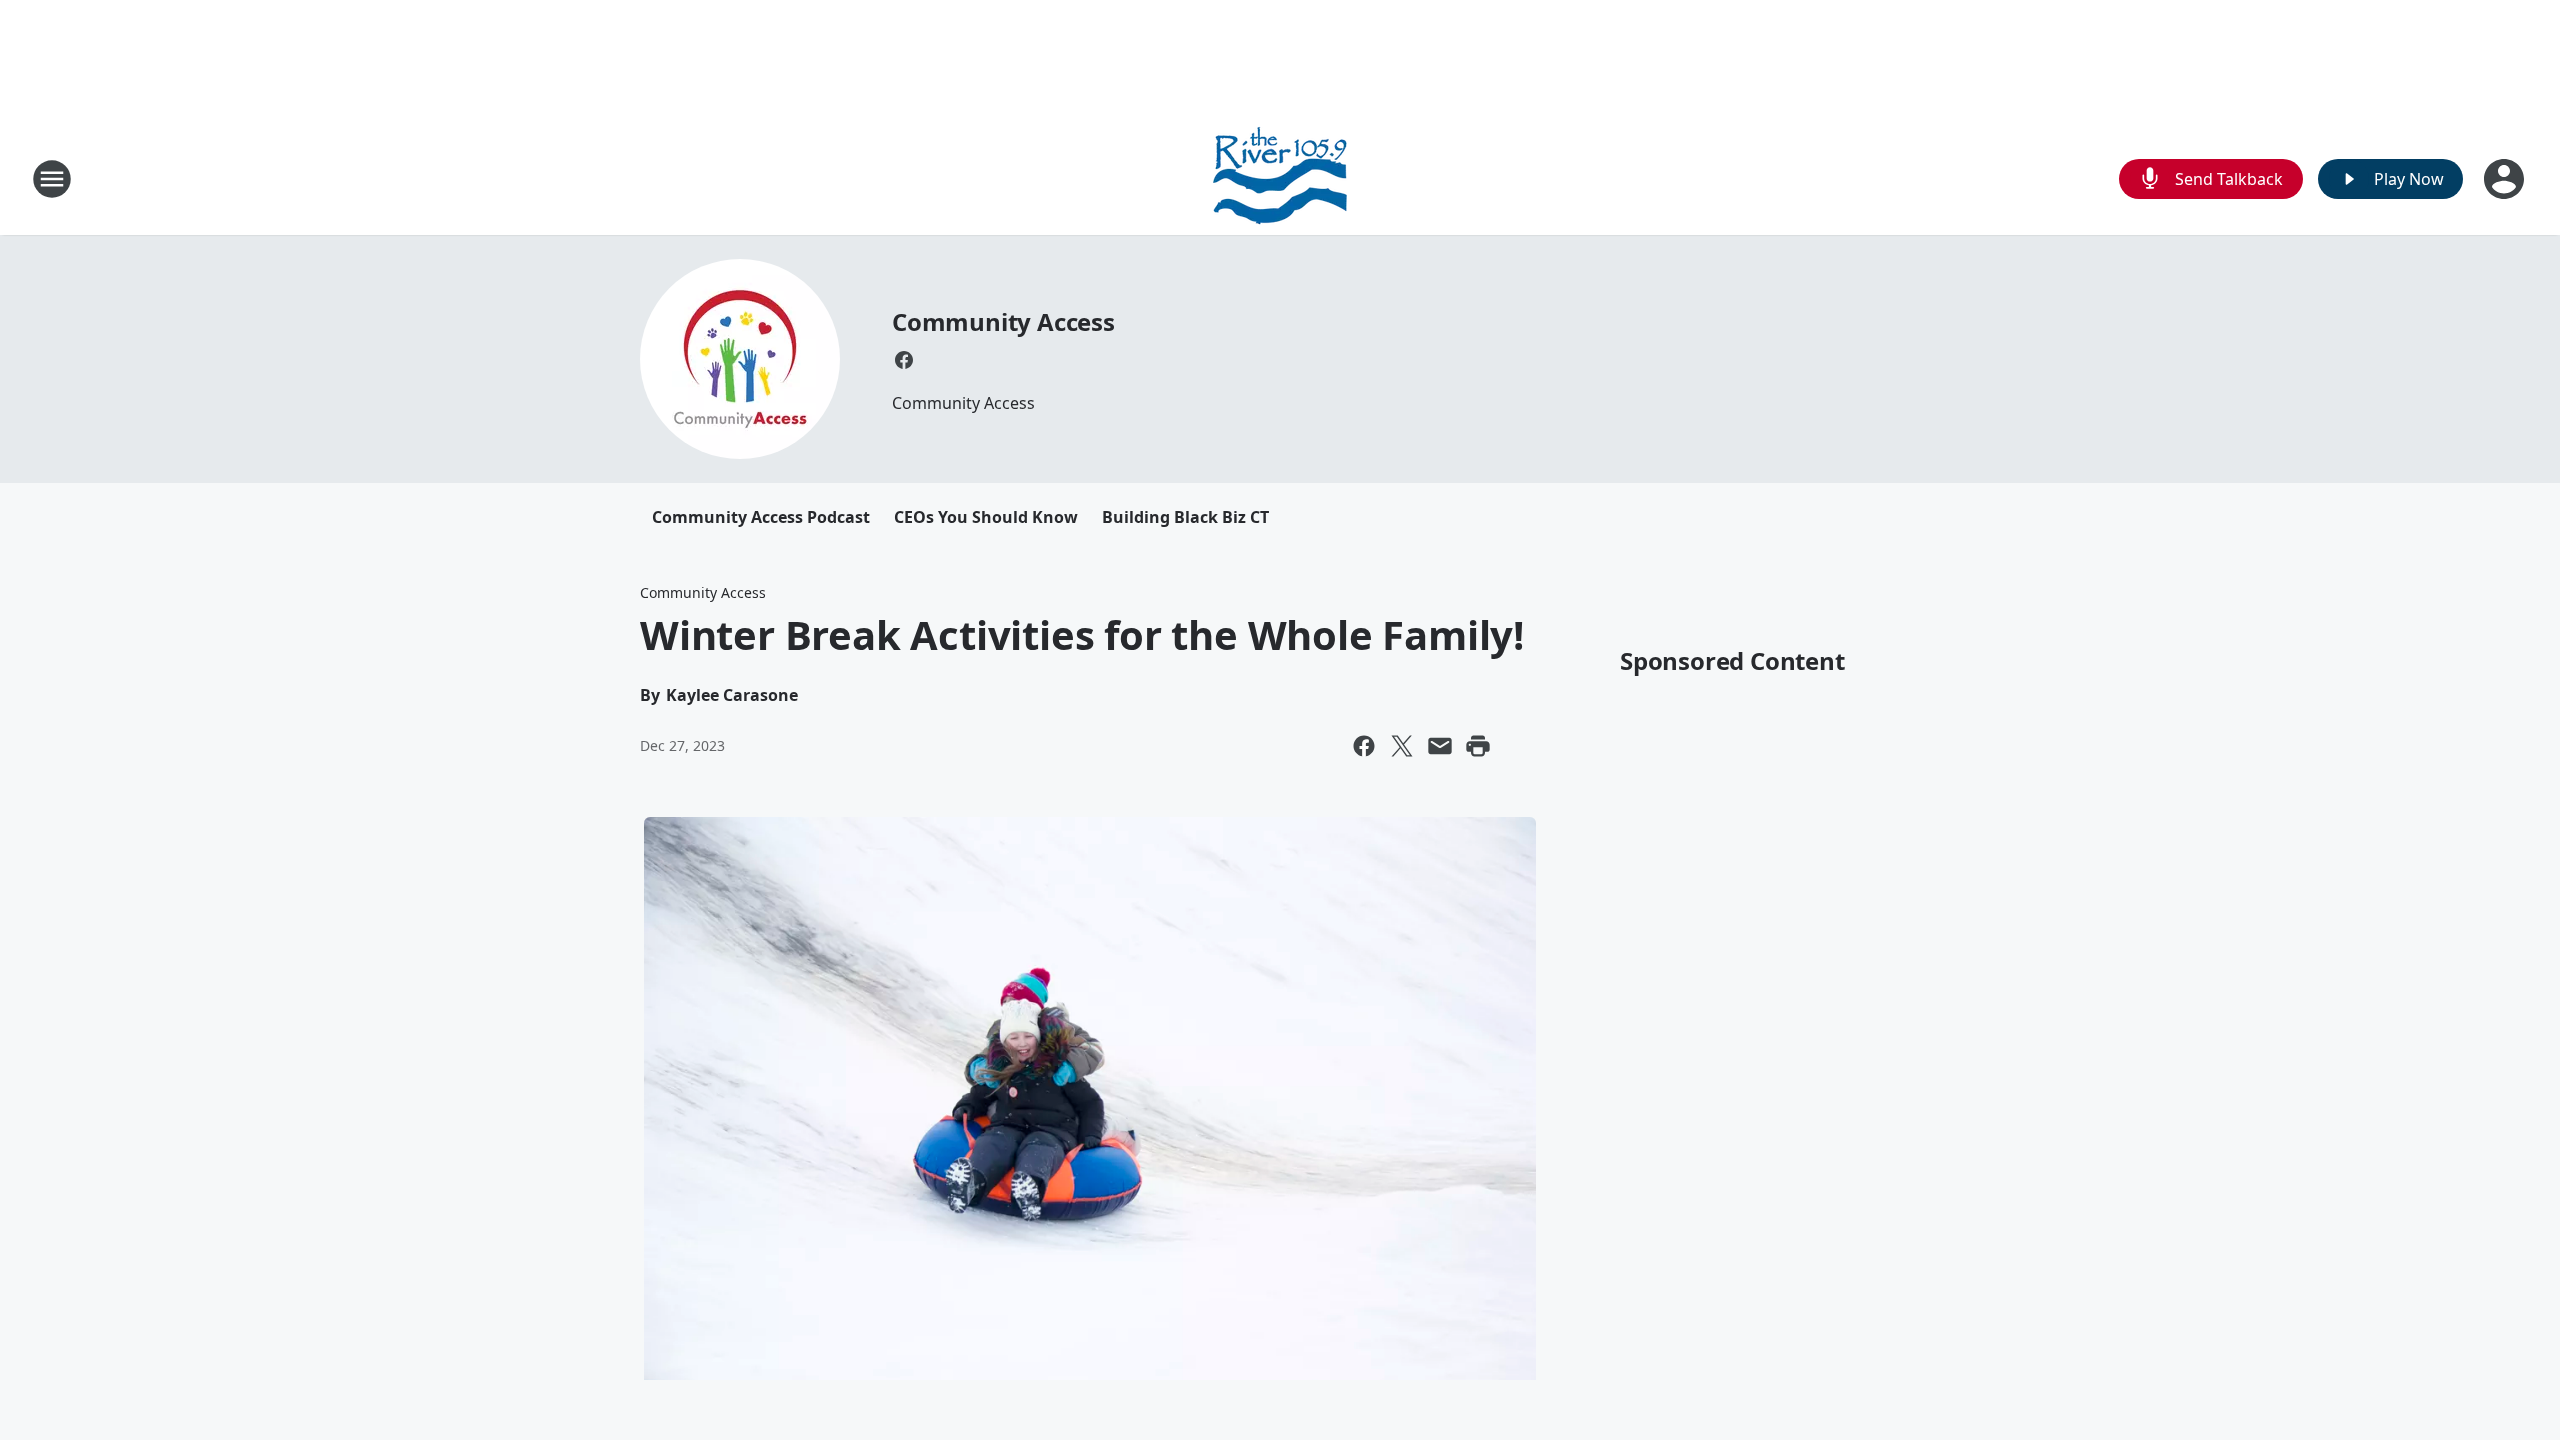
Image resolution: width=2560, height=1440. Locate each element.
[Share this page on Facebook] (1364, 746)
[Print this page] (1478, 746)
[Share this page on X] (1402, 746)
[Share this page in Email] (1440, 746)
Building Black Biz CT (1185, 517)
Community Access (1003, 321)
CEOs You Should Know (986, 517)
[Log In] (2506, 179)
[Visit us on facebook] (904, 360)
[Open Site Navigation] (52, 179)
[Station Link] (1280, 178)
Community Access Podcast (761, 517)
